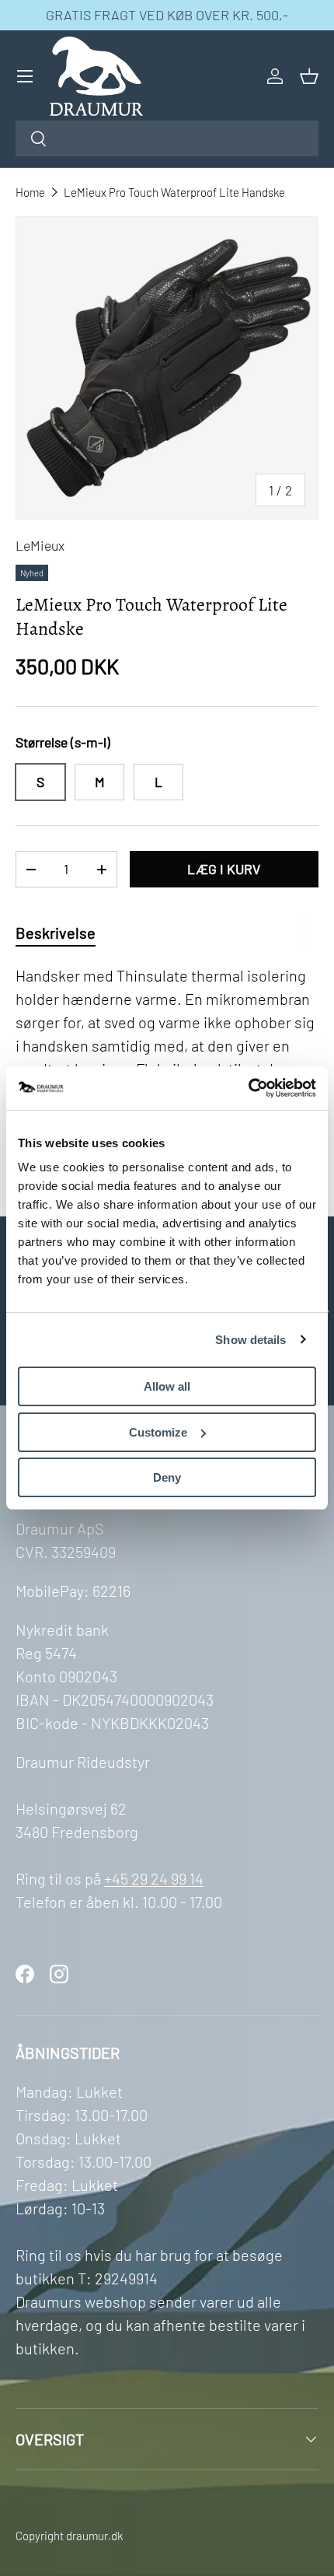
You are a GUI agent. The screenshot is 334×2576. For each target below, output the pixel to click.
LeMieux (40, 545)
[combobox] (167, 138)
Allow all (167, 1386)
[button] (309, 76)
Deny (167, 1477)
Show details (250, 1340)
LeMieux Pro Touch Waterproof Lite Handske (174, 192)
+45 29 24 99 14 (154, 1878)
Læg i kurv (224, 869)
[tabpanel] (167, 1065)
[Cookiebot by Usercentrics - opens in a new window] (248, 1088)
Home (30, 192)
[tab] (56, 933)
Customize (158, 1432)
